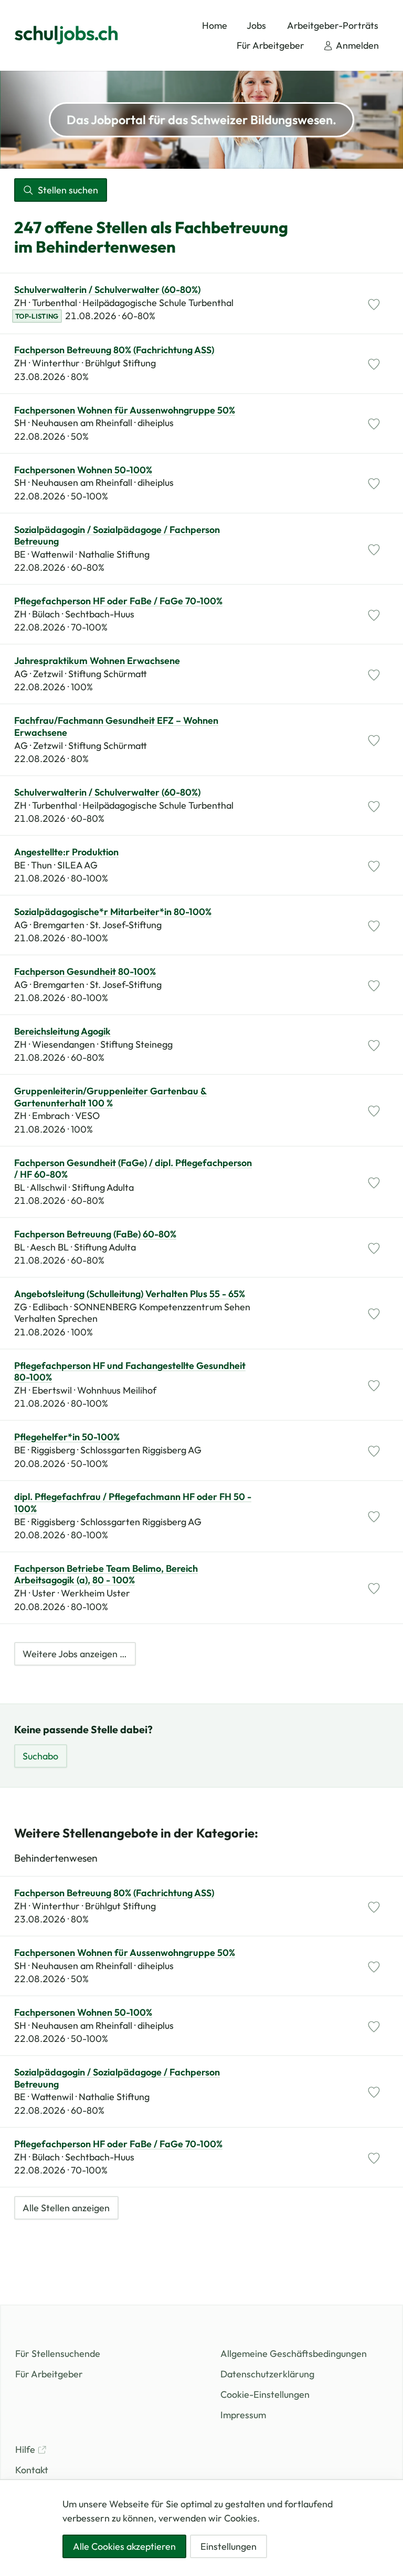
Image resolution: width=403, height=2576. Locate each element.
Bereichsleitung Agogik (62, 1031)
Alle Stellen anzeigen (66, 2208)
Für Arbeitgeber (49, 2374)
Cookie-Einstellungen (265, 2394)
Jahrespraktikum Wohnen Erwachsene (97, 661)
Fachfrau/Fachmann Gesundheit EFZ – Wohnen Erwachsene (116, 727)
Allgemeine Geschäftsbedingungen (294, 2354)
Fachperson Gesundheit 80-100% (85, 972)
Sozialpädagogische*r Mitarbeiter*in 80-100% (113, 912)
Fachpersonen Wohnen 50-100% (83, 470)
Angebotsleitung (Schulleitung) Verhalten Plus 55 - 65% (130, 1294)
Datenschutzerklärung (267, 2374)
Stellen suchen (68, 190)
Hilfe (26, 2449)
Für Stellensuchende (58, 2354)
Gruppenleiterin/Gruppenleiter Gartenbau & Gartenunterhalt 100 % (110, 1097)
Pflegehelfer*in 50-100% (67, 1437)
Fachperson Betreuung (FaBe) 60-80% (95, 1234)
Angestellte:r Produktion (66, 852)
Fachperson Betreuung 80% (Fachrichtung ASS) (114, 350)
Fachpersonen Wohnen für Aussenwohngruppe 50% (125, 410)
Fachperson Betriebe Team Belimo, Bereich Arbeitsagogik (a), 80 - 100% (106, 1575)
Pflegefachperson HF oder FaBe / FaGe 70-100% (118, 601)
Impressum (243, 2415)
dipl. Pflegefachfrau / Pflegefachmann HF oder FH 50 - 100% (133, 1503)
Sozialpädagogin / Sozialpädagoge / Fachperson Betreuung (117, 536)
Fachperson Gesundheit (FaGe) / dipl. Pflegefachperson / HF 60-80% (133, 1169)
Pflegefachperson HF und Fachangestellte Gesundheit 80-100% (130, 1372)
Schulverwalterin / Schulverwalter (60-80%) (107, 290)
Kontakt (32, 2470)
